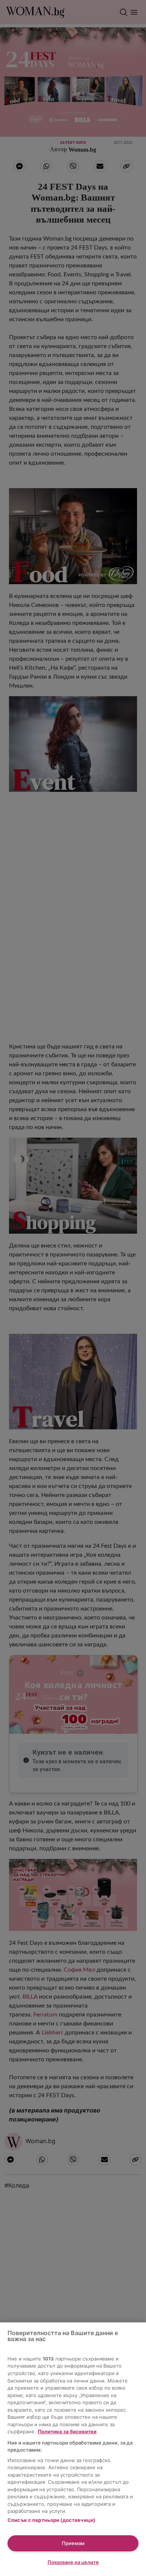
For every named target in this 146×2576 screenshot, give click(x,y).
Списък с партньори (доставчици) (51, 2520)
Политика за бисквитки (67, 2431)
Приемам (73, 2543)
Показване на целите (73, 2562)
